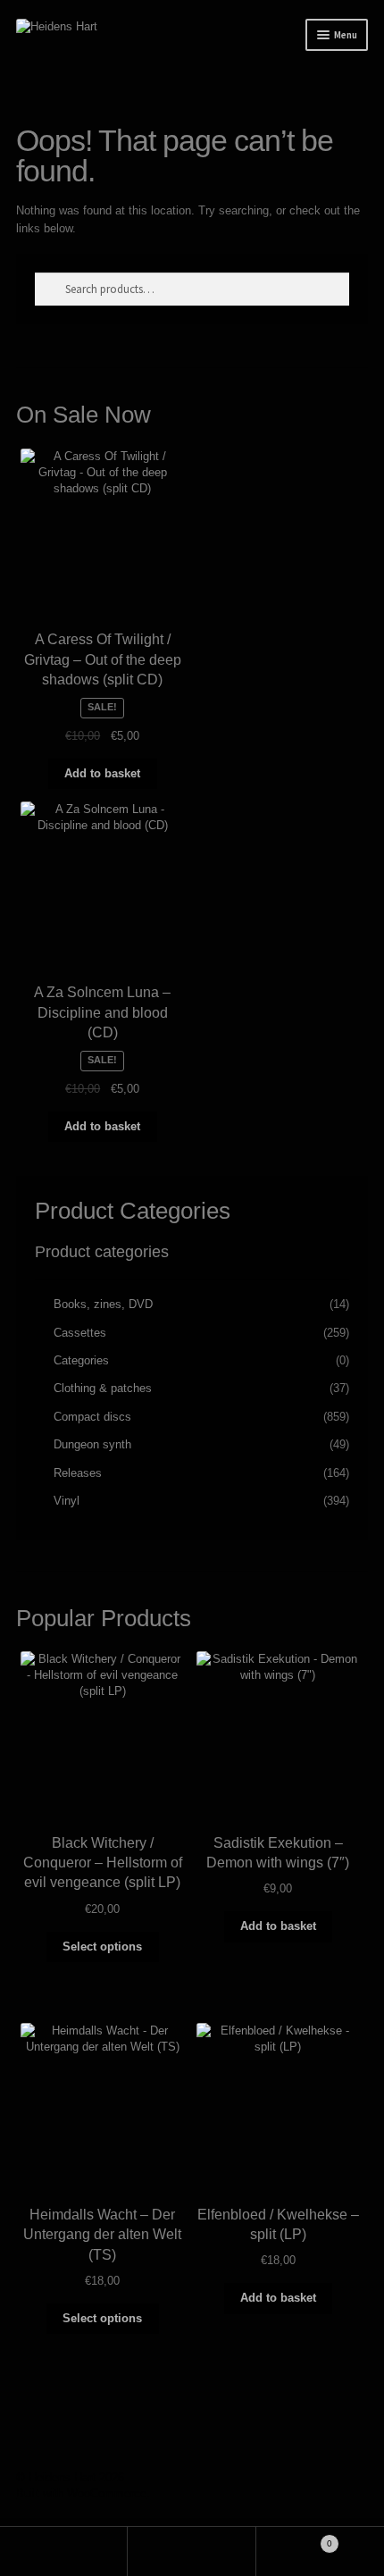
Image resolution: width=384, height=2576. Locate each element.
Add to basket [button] (102, 773)
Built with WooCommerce (81, 2493)
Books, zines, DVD (103, 1304)
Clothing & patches (103, 1388)
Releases (78, 1473)
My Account (64, 2551)
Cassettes (80, 1333)
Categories (81, 1360)
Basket (294, 2538)
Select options (102, 1947)
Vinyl (67, 1501)
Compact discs (92, 1417)
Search (192, 2551)
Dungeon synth (92, 1444)
